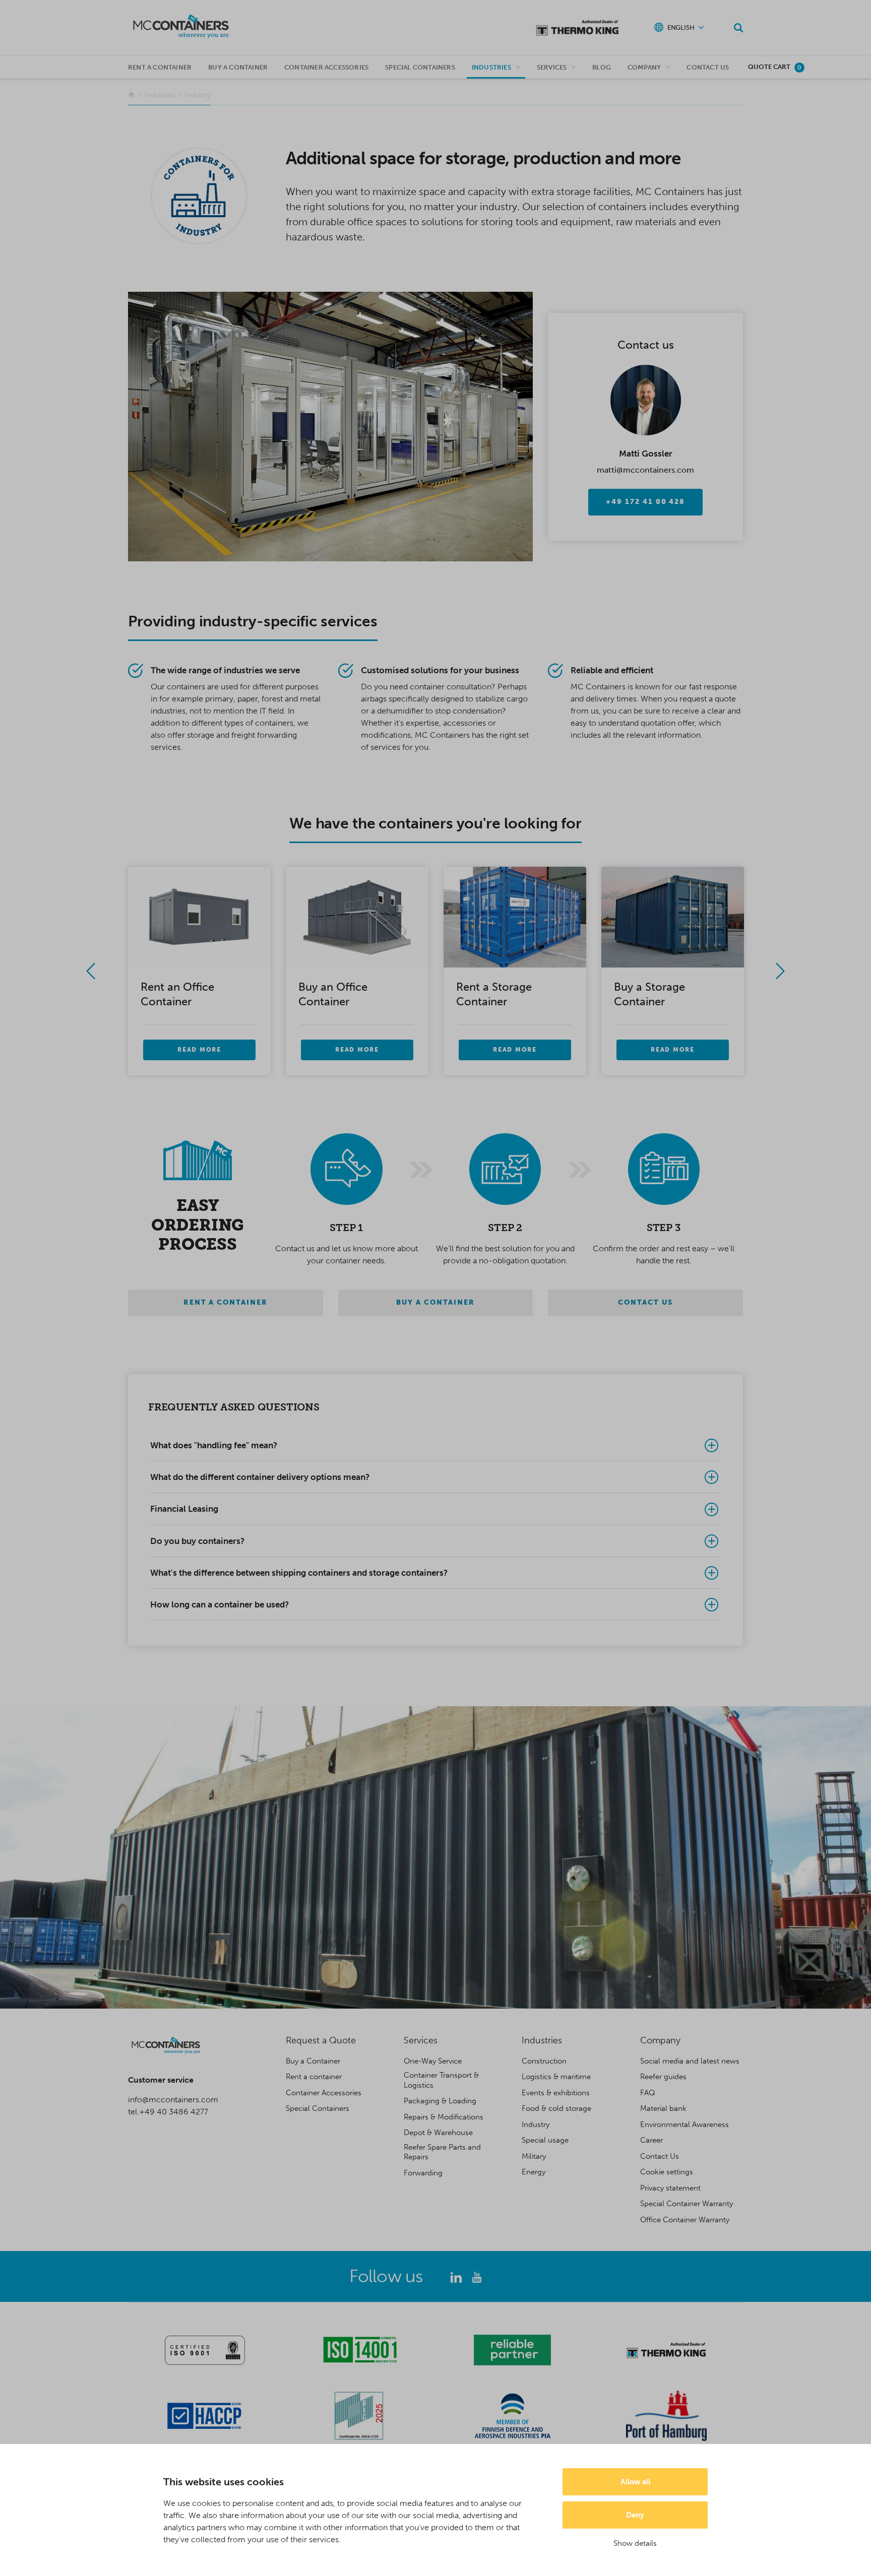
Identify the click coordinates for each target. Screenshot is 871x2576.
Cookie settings (667, 2172)
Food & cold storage (556, 2108)
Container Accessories (326, 67)
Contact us (645, 1302)
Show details (635, 2543)
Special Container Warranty (687, 2204)
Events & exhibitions (556, 2093)
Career (651, 2140)
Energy (534, 2172)
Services (552, 67)
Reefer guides (663, 2077)
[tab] (435, 1445)
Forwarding (423, 2173)
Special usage (545, 2140)
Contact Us (708, 67)
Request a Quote (321, 2040)
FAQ (648, 2093)
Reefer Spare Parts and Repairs (442, 2152)
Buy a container (238, 67)
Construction (544, 2061)
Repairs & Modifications (444, 2117)
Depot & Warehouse (438, 2133)
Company (644, 67)
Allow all (635, 2482)
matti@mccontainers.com (645, 470)
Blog (602, 67)
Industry (536, 2124)
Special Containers (420, 67)
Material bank (663, 2108)
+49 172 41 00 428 (645, 502)
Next (780, 971)
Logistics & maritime (556, 2077)
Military (534, 2156)
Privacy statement (670, 2188)
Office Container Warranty (685, 2220)
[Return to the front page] (131, 95)
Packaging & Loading (440, 2101)
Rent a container (160, 67)
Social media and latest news (690, 2061)
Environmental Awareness (685, 2124)
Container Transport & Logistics (441, 2080)
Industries (491, 67)
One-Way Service (433, 2061)
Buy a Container (313, 2061)
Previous (91, 971)
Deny (635, 2515)
